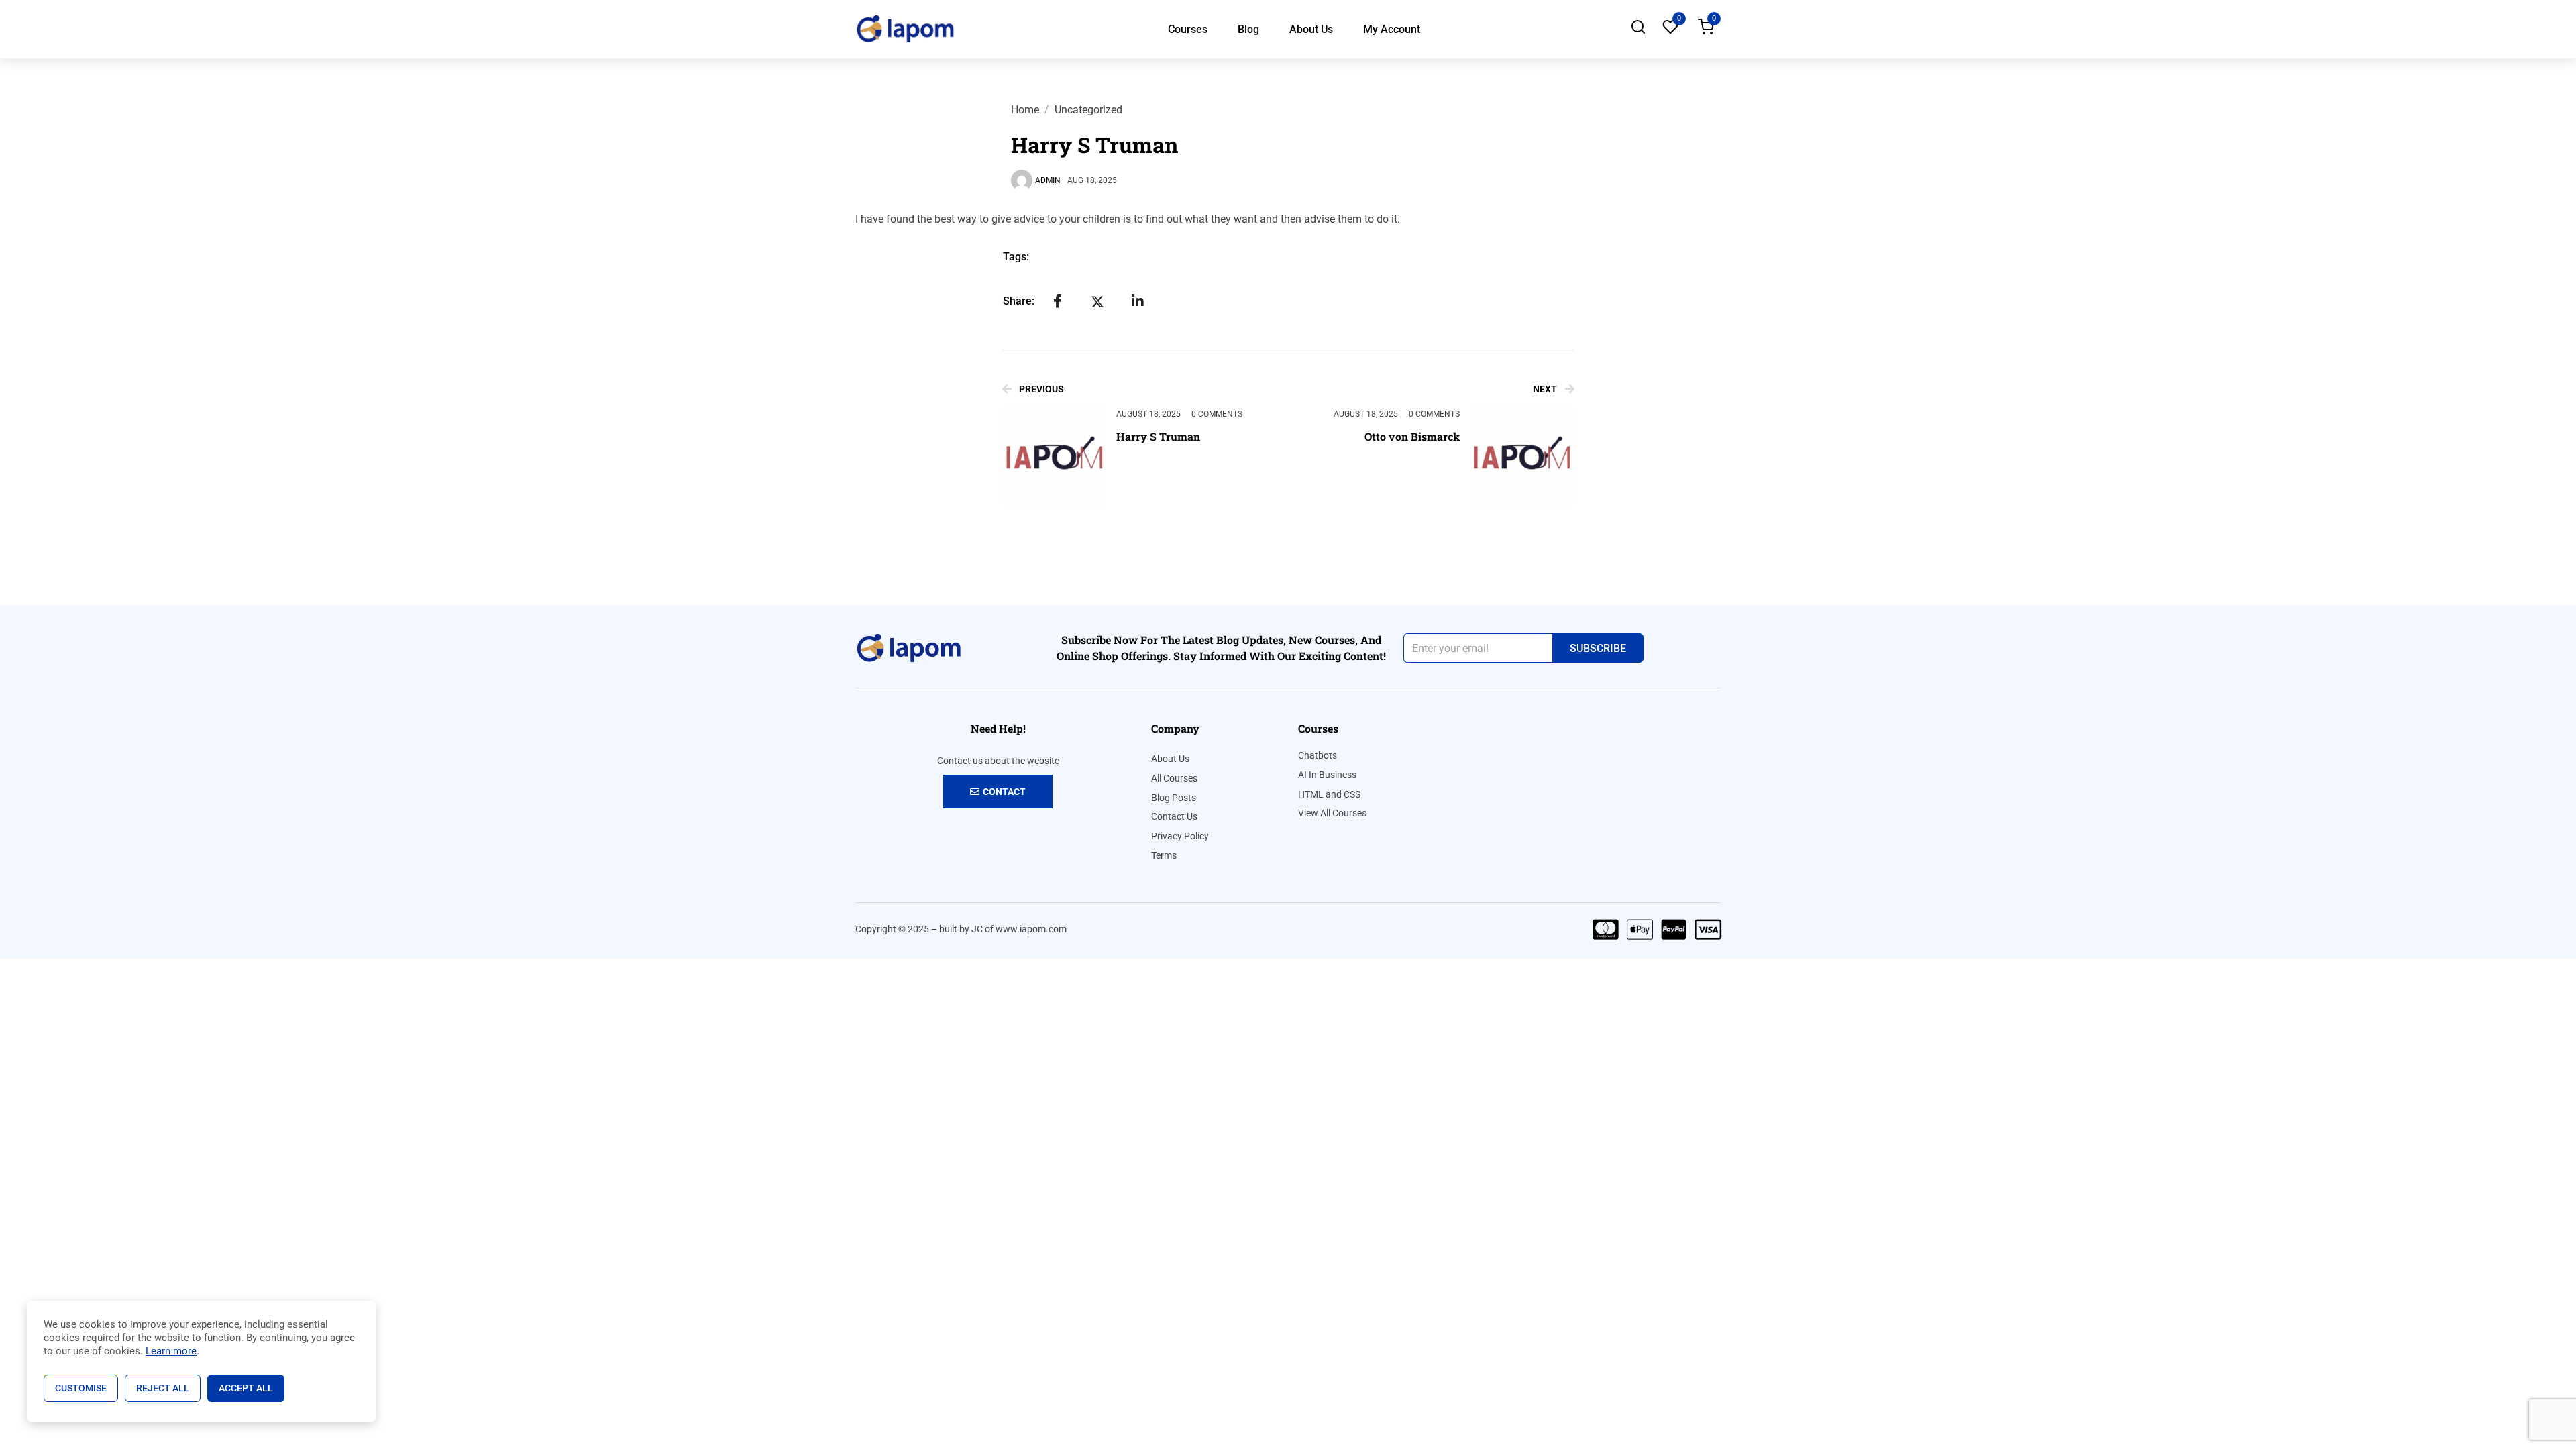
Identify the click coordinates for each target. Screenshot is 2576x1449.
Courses (1188, 29)
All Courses (1174, 778)
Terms (1164, 855)
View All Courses (1332, 813)
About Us (1311, 29)
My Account (1392, 29)
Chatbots (1318, 755)
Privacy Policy (1180, 836)
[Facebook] (1057, 301)
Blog (1248, 29)
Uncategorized (1088, 110)
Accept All (246, 1388)
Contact (1004, 792)
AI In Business (1327, 775)
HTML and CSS (1329, 794)
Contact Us (1174, 816)
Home (1025, 110)
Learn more (171, 1351)
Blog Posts (1174, 798)
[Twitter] (1097, 301)
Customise (81, 1388)
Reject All (163, 1388)
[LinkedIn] (1138, 301)
